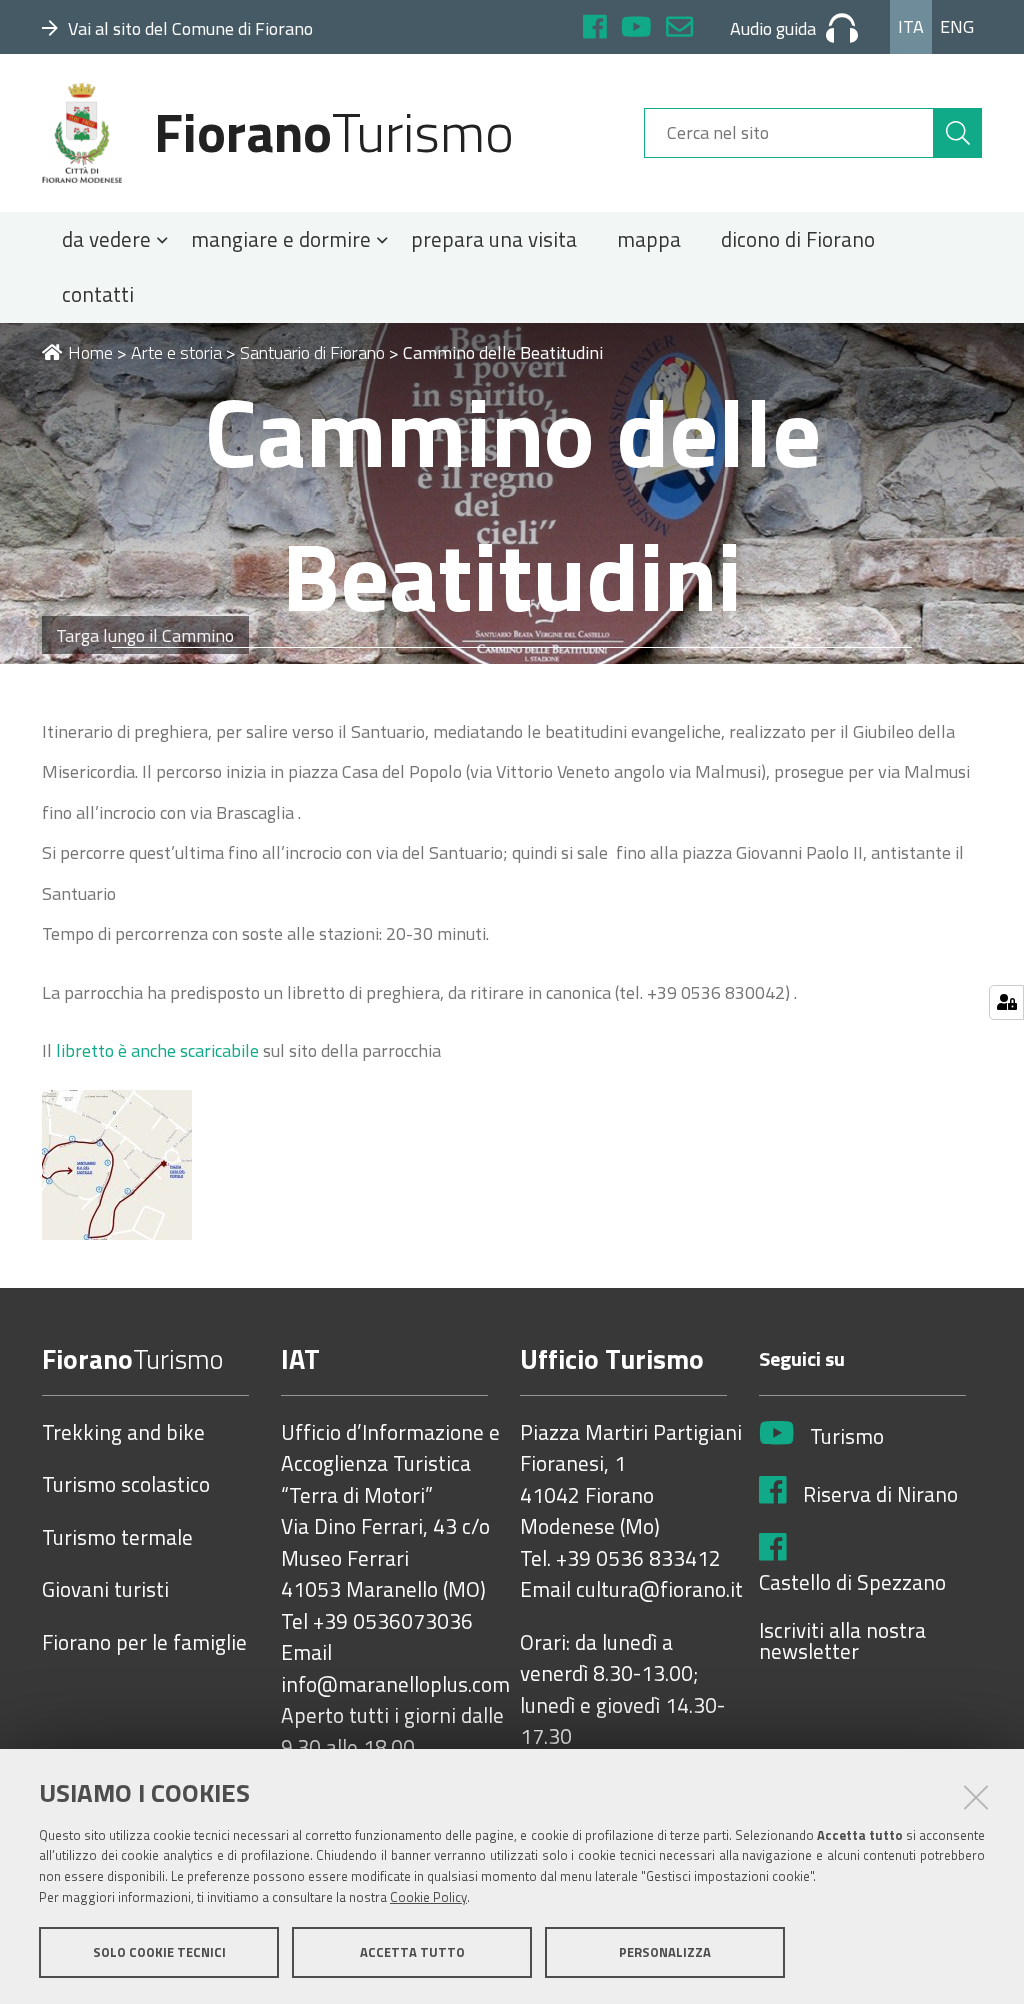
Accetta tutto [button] (412, 1952)
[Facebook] (595, 29)
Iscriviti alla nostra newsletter (842, 1641)
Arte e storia (176, 352)
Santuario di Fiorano (312, 352)
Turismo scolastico (126, 1485)
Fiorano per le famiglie (144, 1643)
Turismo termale (117, 1538)
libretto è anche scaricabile (157, 1050)
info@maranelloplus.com (395, 1685)
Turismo (847, 1437)
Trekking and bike (123, 1433)
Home (90, 352)
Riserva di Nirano (880, 1495)
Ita (911, 26)
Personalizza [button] (665, 1952)
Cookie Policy (428, 1897)
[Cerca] (958, 133)
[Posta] (679, 29)
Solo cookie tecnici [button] (159, 1952)
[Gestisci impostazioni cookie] (1006, 1002)
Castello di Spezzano (852, 1583)
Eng (957, 26)
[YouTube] (636, 29)
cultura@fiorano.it (659, 1590)
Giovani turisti (105, 1590)
